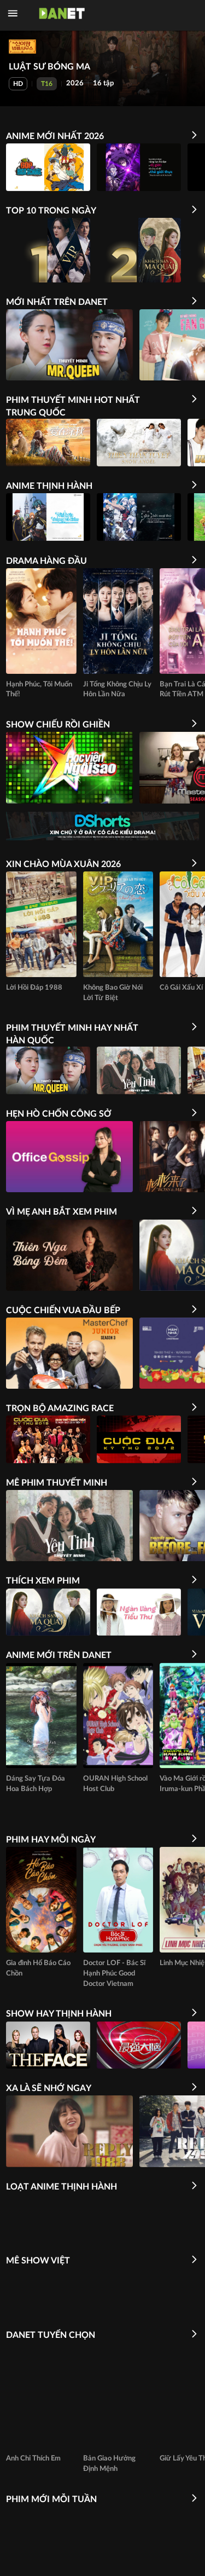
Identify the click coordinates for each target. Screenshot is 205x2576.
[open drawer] (13, 13)
